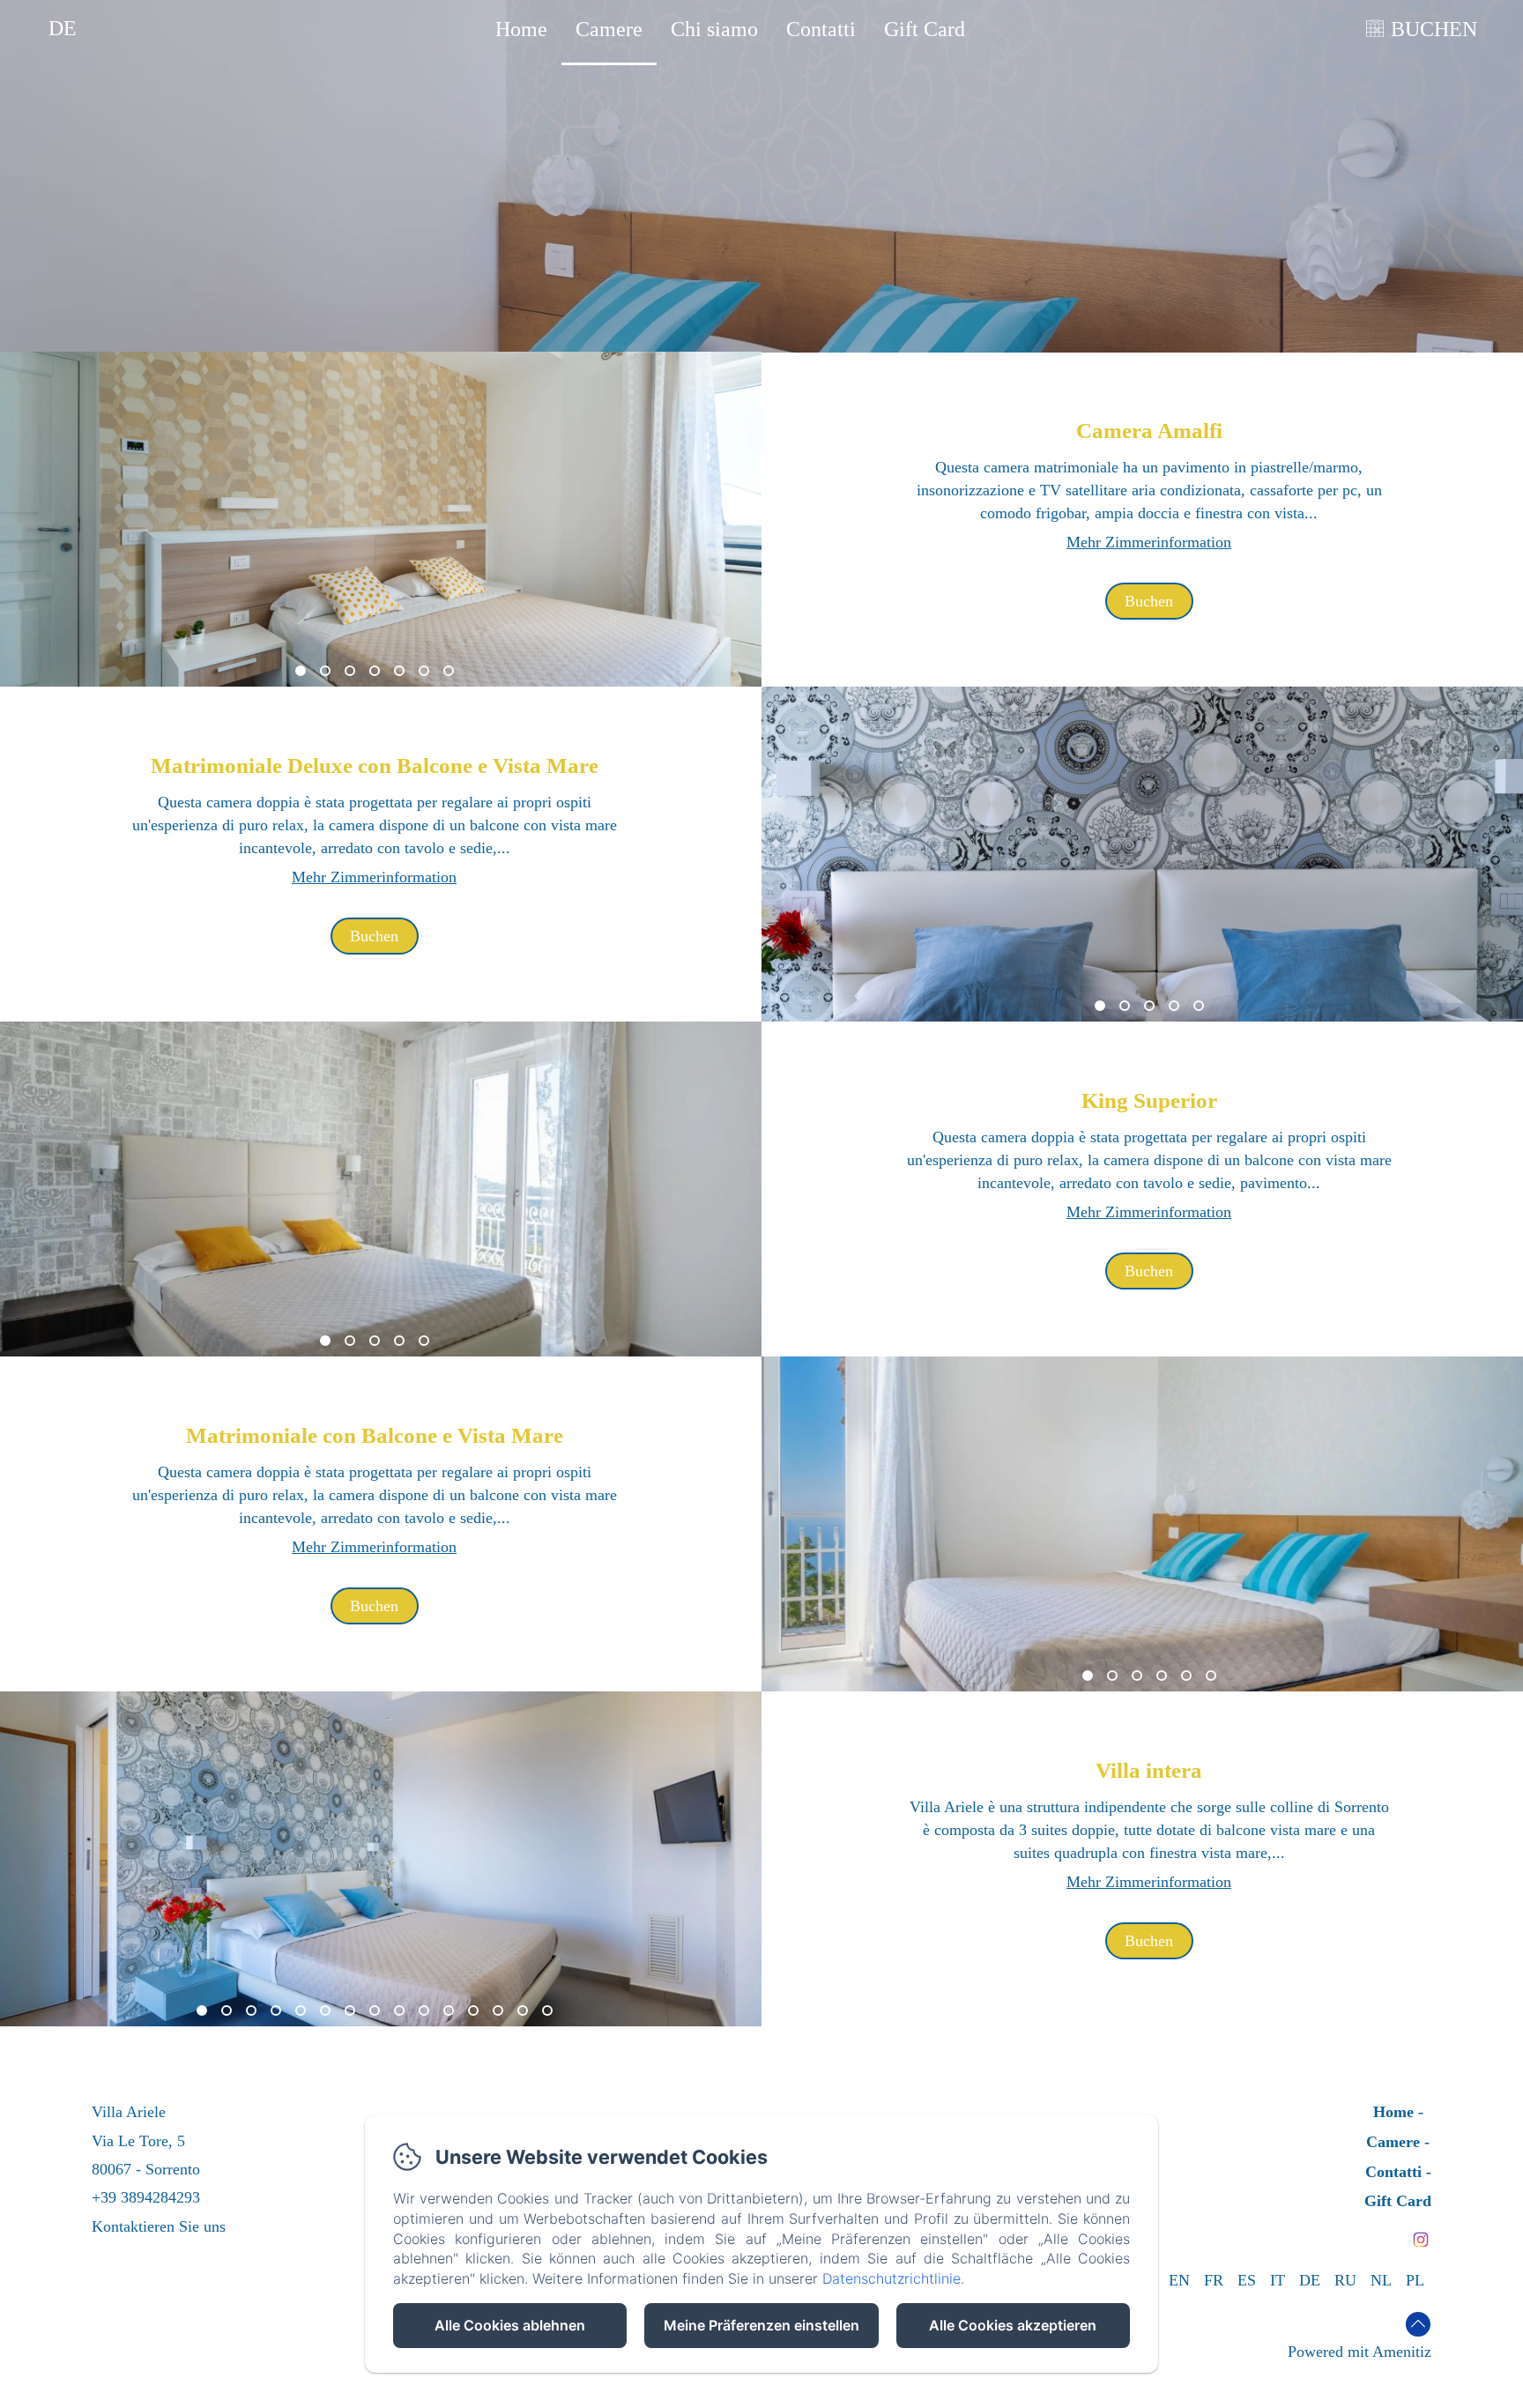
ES (1247, 2280)
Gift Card (925, 29)
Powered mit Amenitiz (1360, 2352)
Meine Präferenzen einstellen (761, 2325)
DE (1310, 2280)
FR (1214, 2280)
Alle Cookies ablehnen (510, 2325)
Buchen (1149, 601)
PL (1415, 2280)
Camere (609, 29)
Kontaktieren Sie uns (159, 2226)
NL (1381, 2280)
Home (521, 29)
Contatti (821, 29)
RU (1345, 2280)
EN (1179, 2280)
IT (1278, 2280)
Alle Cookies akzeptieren (1013, 2325)
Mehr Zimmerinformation (1149, 542)
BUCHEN (1434, 29)
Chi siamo (714, 29)
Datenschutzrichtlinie (892, 2278)
